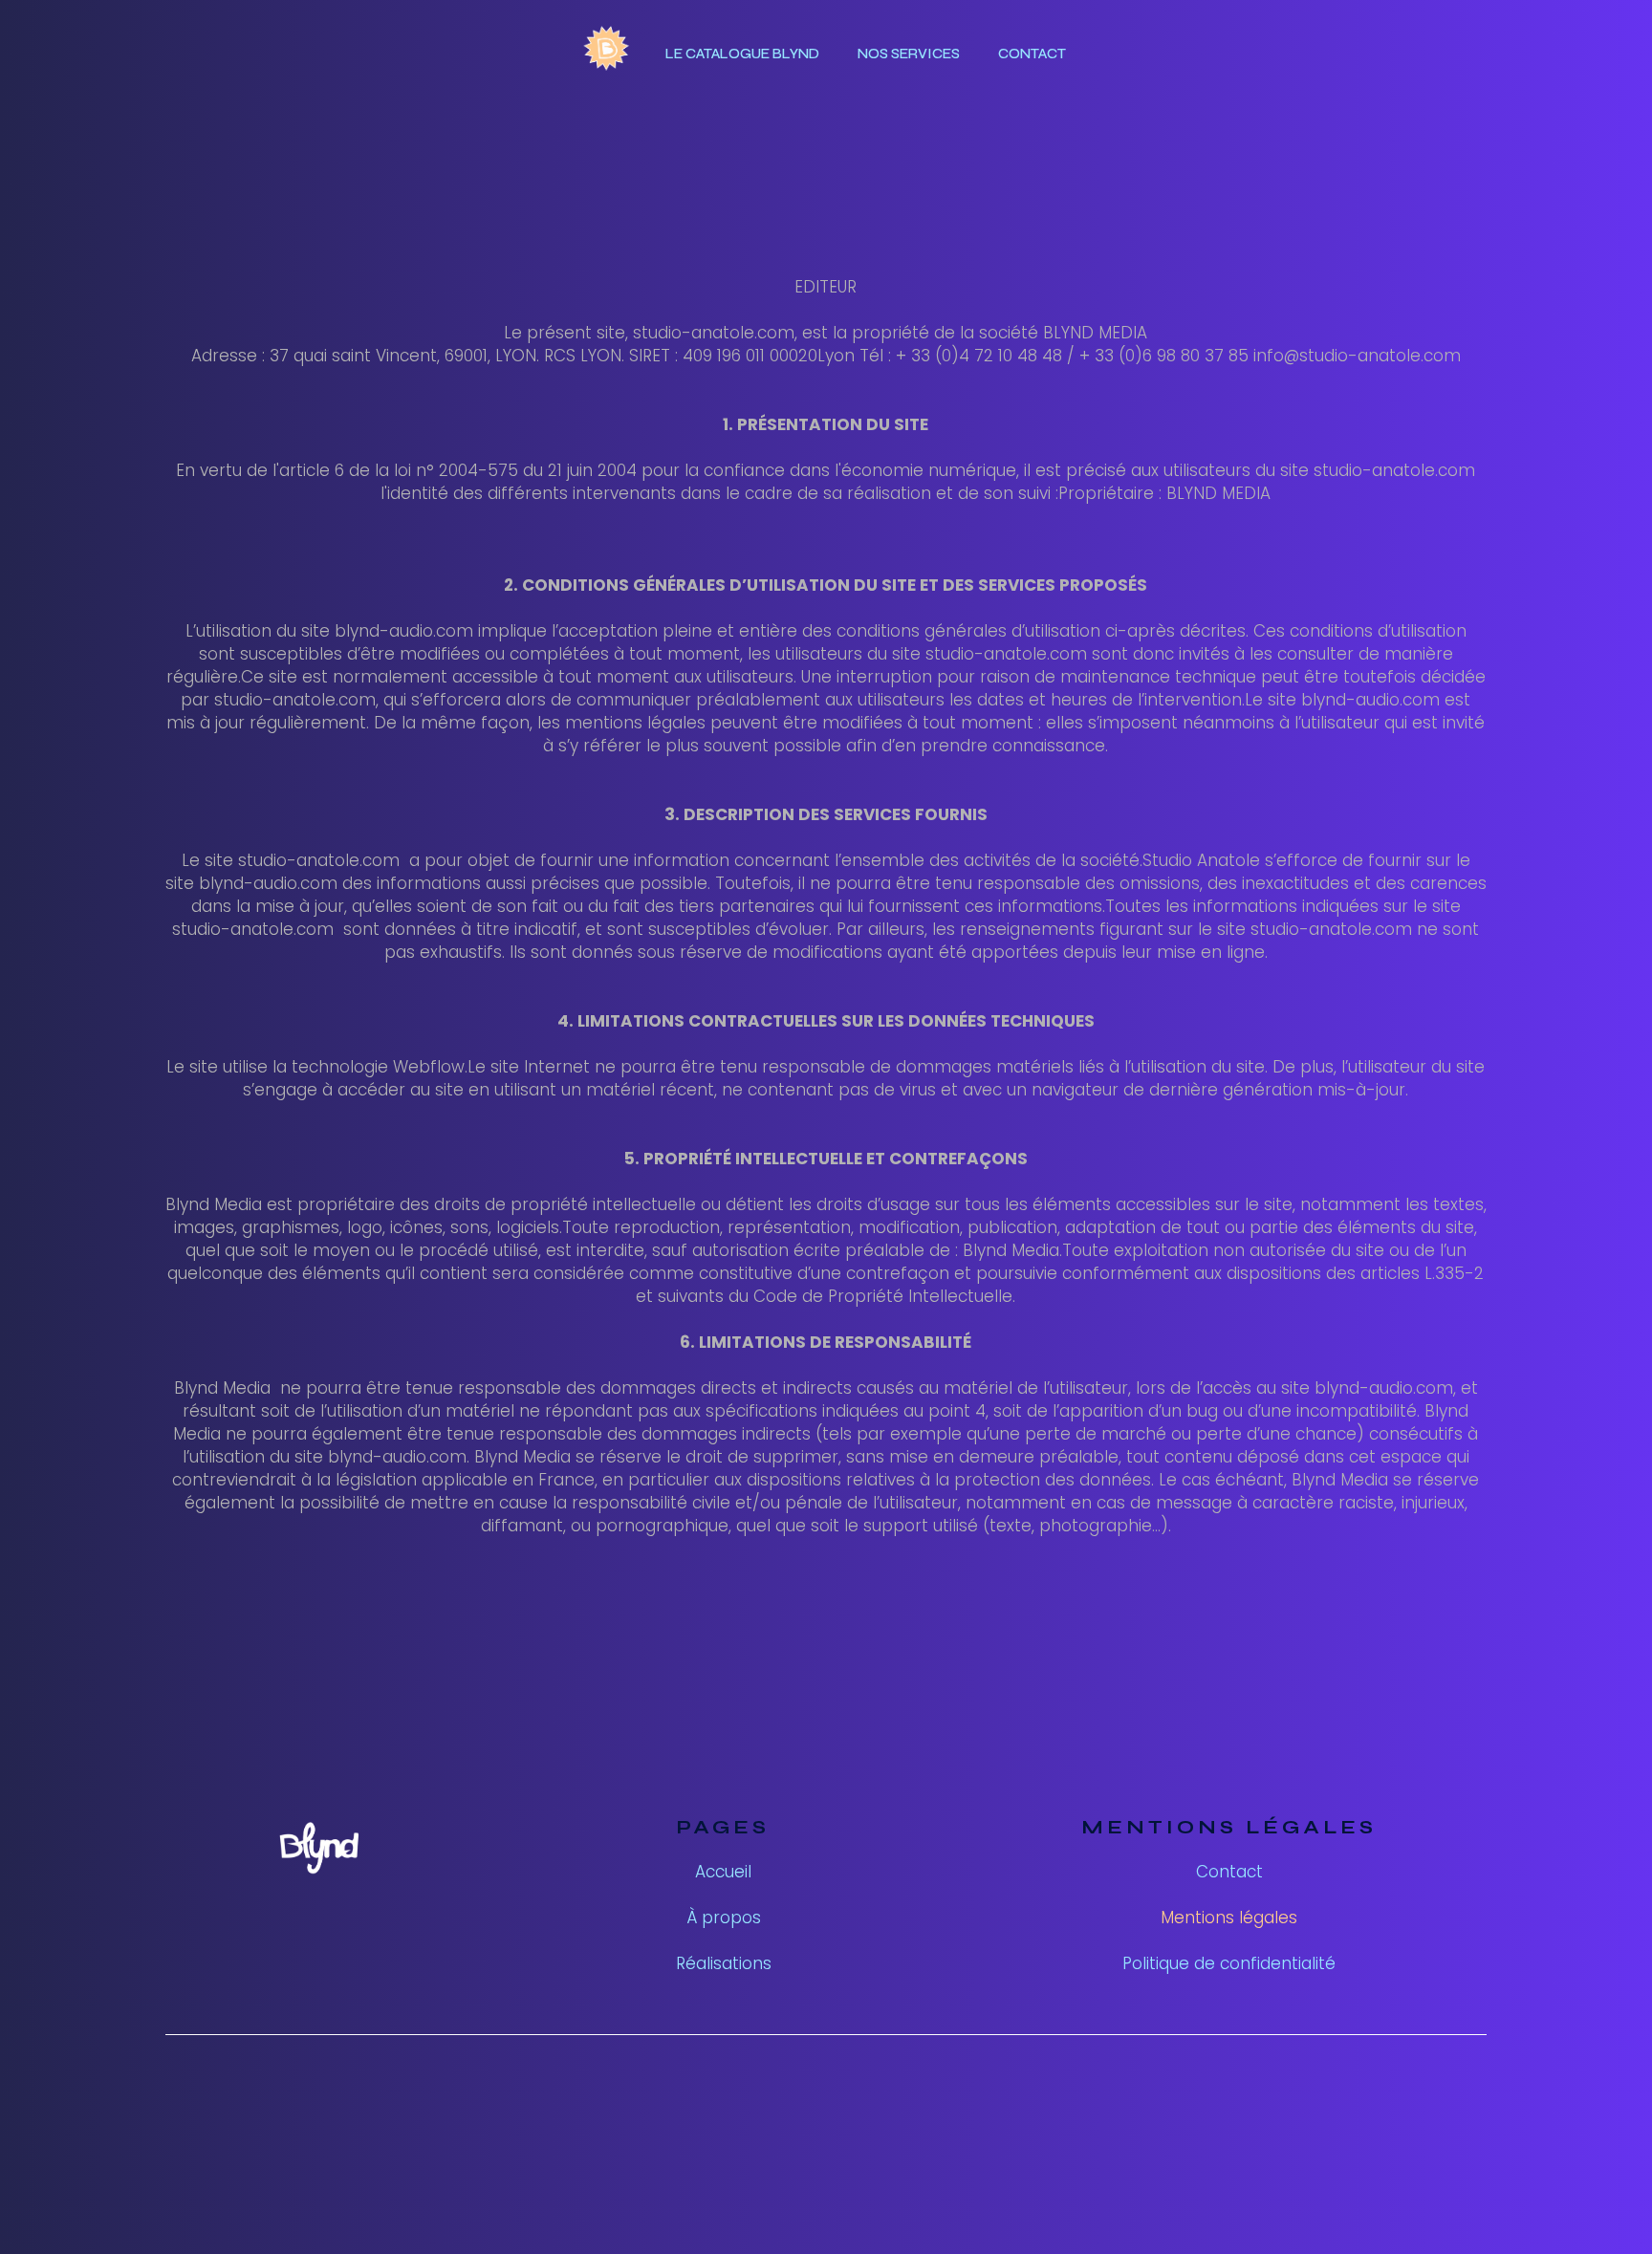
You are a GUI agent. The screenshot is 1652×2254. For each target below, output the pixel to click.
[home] (607, 54)
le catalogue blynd (742, 54)
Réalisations (724, 1963)
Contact (1032, 54)
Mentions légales (1229, 1918)
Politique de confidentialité (1229, 1963)
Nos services (909, 54)
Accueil (723, 1872)
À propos (724, 1918)
